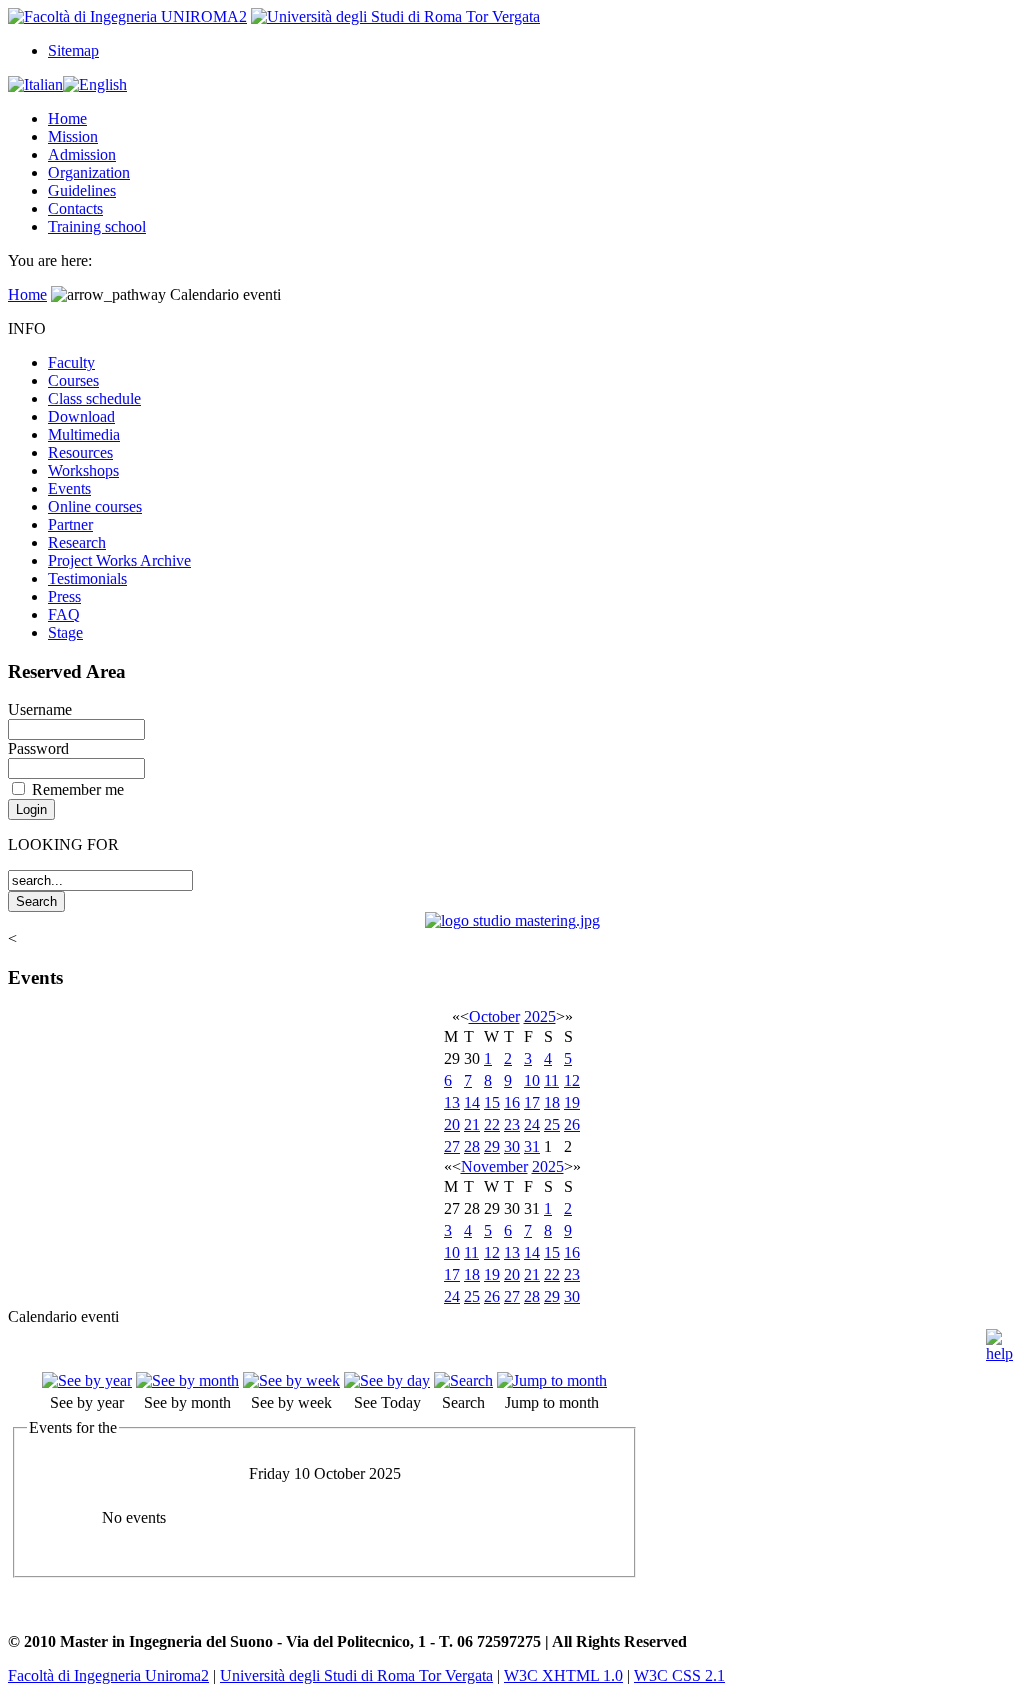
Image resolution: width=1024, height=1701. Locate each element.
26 (572, 1124)
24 (532, 1124)
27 (452, 1146)
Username (40, 709)
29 (492, 1146)
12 (572, 1080)
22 (492, 1124)
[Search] (463, 1380)
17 (532, 1102)
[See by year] (87, 1380)
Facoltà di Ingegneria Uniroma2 (108, 1675)
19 (572, 1102)
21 (472, 1124)
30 (512, 1146)
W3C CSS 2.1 (679, 1675)
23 (512, 1124)
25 (552, 1124)
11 (551, 1080)
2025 (540, 1016)
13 (452, 1102)
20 (452, 1124)
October (494, 1016)
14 (472, 1102)
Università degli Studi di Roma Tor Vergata (356, 1675)
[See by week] (291, 1380)
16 (512, 1102)
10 (532, 1080)
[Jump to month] (552, 1380)
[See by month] (187, 1380)
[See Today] (387, 1380)
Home (27, 294)
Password (38, 748)
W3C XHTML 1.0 (563, 1675)
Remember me (78, 789)
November (494, 1166)
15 (492, 1102)
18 (552, 1102)
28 (472, 1146)
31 (532, 1146)
